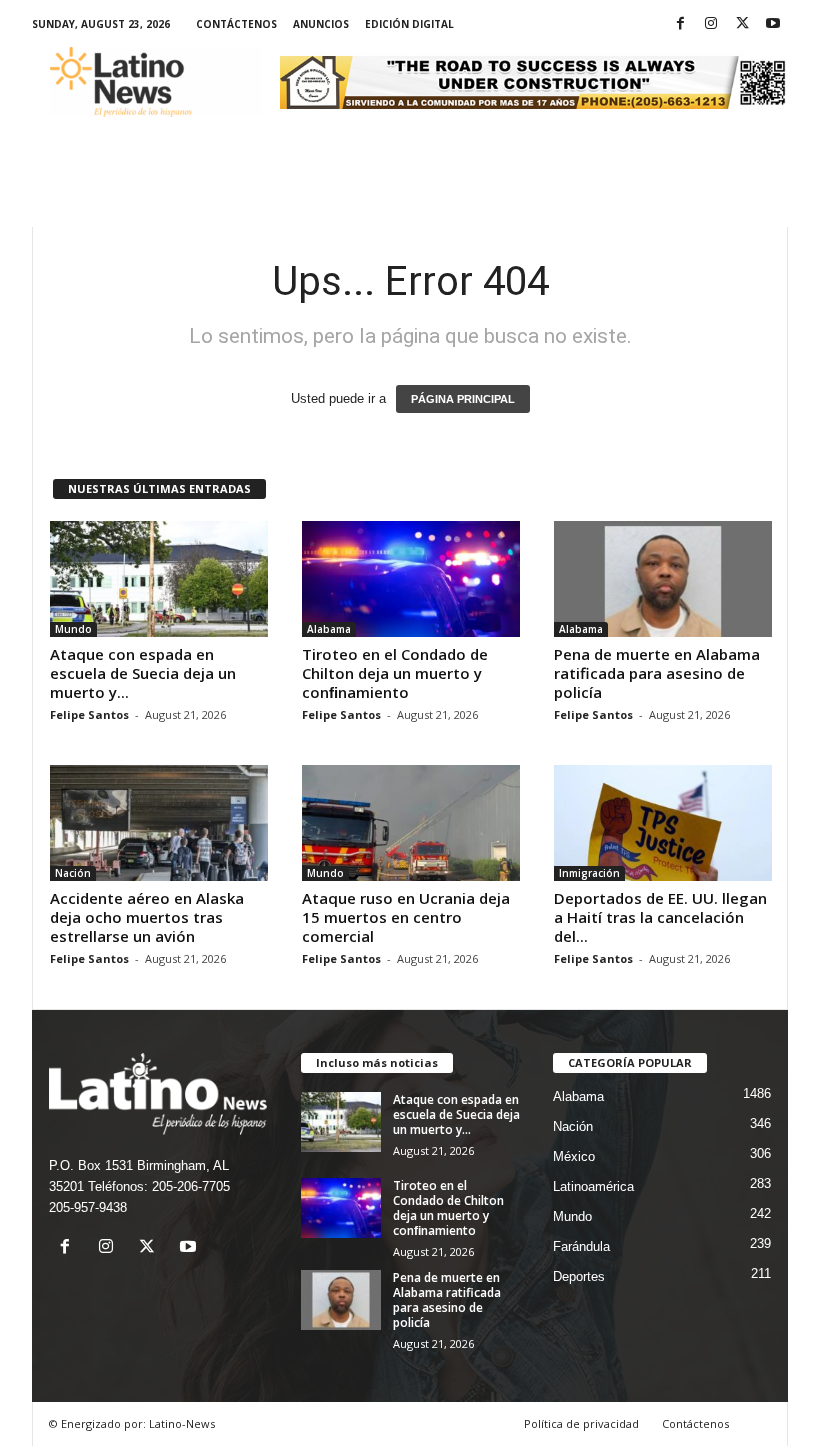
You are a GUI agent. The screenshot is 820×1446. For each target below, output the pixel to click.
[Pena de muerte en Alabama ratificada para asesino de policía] (663, 579)
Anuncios (321, 24)
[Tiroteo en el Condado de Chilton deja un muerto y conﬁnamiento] (411, 579)
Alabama (329, 629)
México (574, 1156)
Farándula (581, 1246)
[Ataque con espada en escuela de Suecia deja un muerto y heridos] (159, 579)
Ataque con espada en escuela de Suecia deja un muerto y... (143, 673)
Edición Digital (409, 24)
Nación (73, 873)
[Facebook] (680, 24)
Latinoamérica (593, 1186)
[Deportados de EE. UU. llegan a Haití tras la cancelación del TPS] (663, 823)
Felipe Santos (89, 714)
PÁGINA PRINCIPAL (463, 399)
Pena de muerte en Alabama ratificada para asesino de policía (657, 673)
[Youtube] (773, 24)
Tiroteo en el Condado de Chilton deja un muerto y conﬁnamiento (395, 673)
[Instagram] (711, 24)
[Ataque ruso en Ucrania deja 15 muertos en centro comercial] (411, 823)
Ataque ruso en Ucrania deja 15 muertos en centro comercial (406, 917)
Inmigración (589, 873)
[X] (742, 24)
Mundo (73, 629)
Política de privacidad (581, 1423)
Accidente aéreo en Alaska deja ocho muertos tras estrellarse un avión (147, 917)
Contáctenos (236, 24)
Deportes (579, 1276)
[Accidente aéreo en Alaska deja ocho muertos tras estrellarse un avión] (159, 823)
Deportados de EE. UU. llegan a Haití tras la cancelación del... (660, 917)
